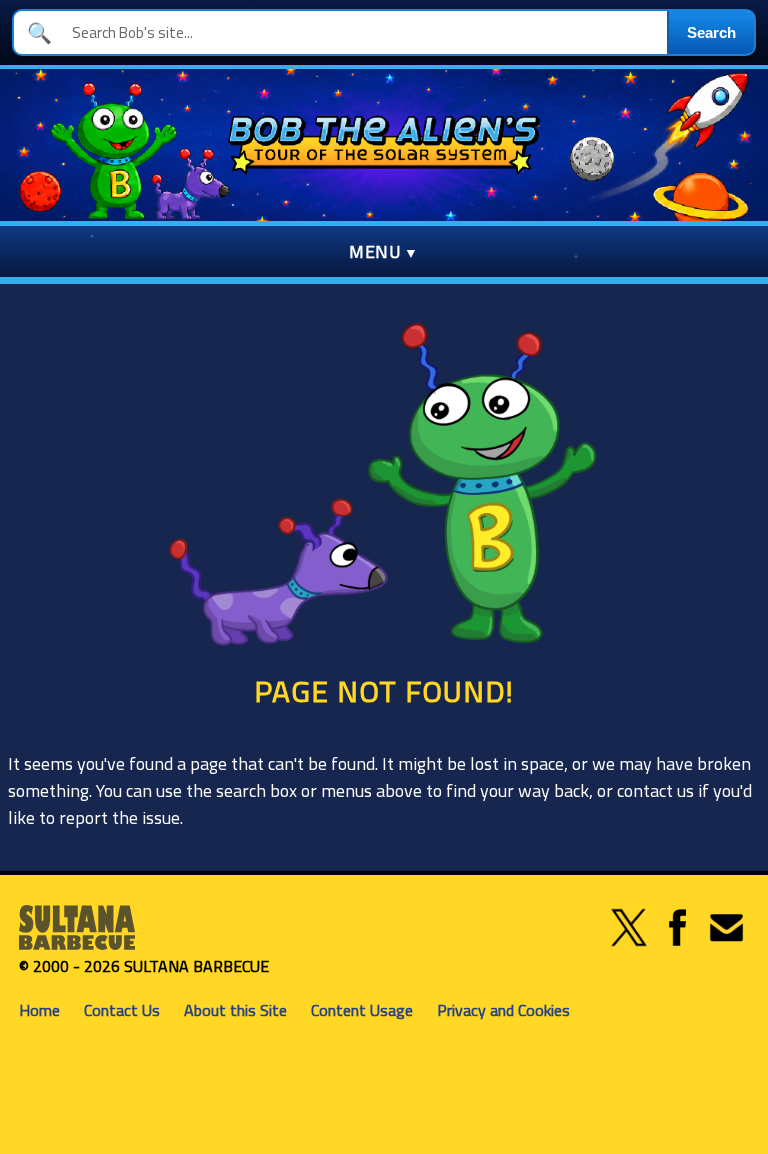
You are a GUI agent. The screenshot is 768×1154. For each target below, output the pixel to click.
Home (39, 1010)
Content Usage (362, 1010)
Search (711, 32)
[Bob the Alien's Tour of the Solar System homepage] (384, 145)
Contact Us (122, 1010)
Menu (375, 251)
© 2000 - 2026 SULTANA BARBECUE (144, 966)
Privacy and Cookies (503, 1010)
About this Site (235, 1010)
